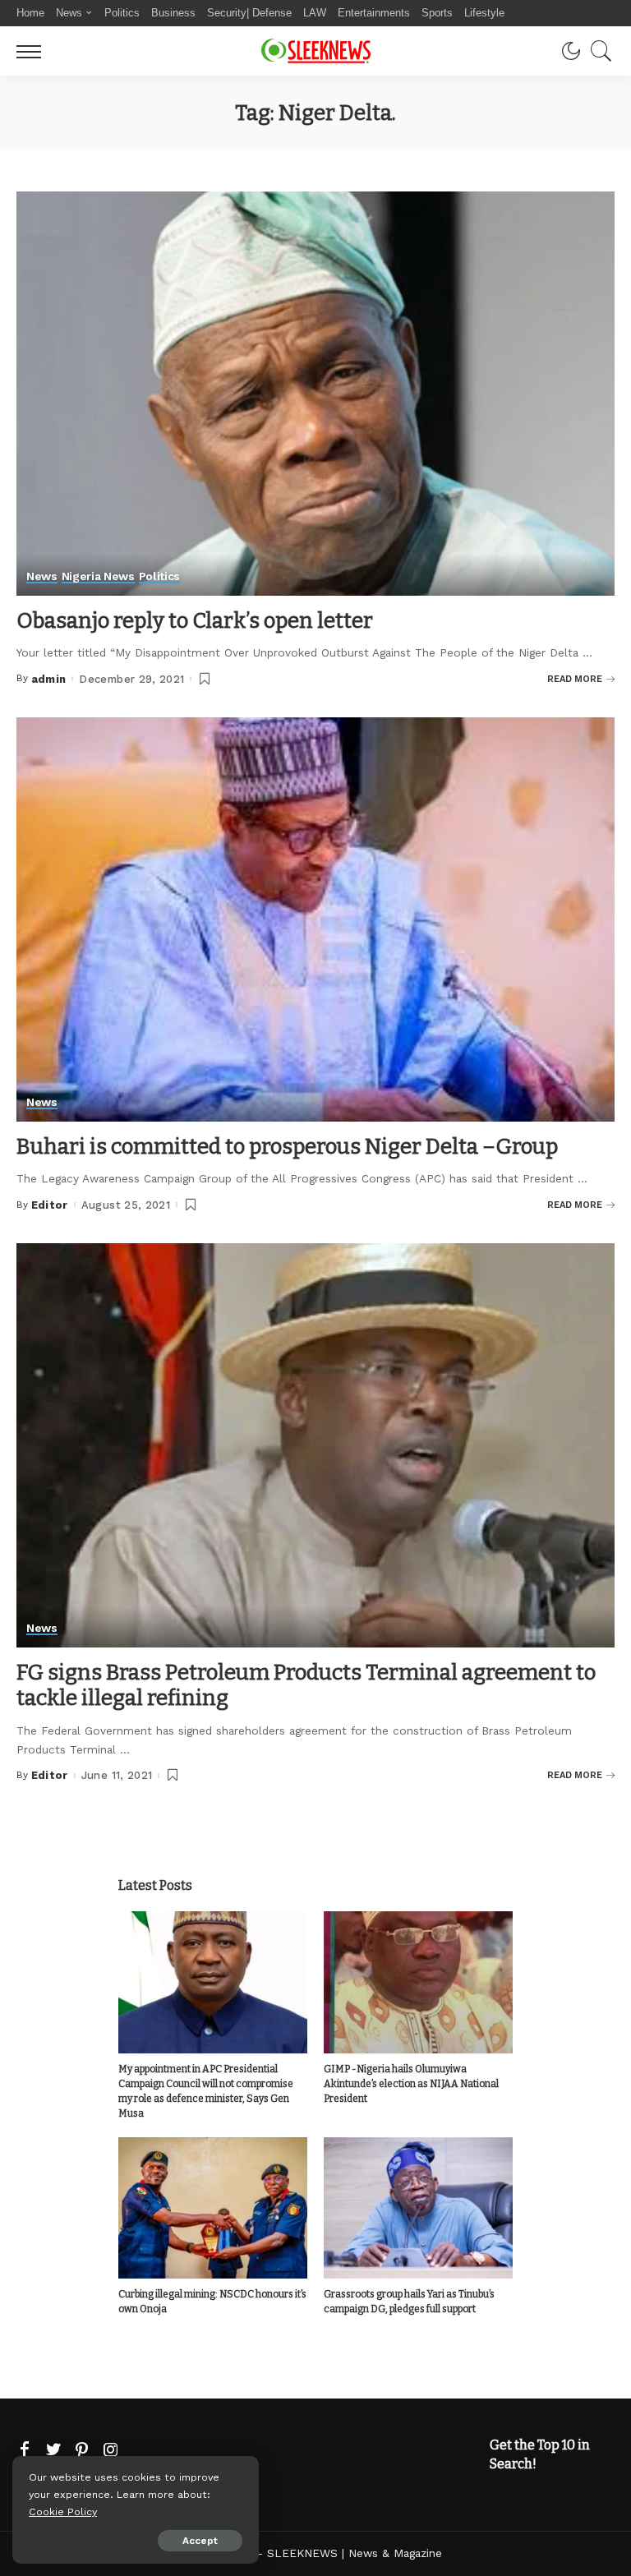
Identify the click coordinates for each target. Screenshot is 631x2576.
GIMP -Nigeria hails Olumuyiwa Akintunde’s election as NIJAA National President (411, 2084)
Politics (159, 576)
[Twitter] (53, 2450)
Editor (50, 1205)
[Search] (597, 51)
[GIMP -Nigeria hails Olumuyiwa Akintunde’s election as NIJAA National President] (418, 1982)
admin (49, 679)
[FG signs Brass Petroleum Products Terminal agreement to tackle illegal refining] (315, 1445)
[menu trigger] (33, 51)
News (42, 576)
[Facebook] (25, 2450)
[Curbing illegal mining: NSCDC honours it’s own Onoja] (213, 2208)
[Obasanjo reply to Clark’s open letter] (315, 394)
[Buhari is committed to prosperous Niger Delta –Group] (315, 919)
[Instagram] (111, 2450)
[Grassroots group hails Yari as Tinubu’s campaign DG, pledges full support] (418, 2208)
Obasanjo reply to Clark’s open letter (195, 621)
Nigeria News (98, 576)
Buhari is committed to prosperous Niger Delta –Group (287, 1147)
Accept (200, 2541)
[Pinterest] (82, 2450)
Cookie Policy (63, 2511)
